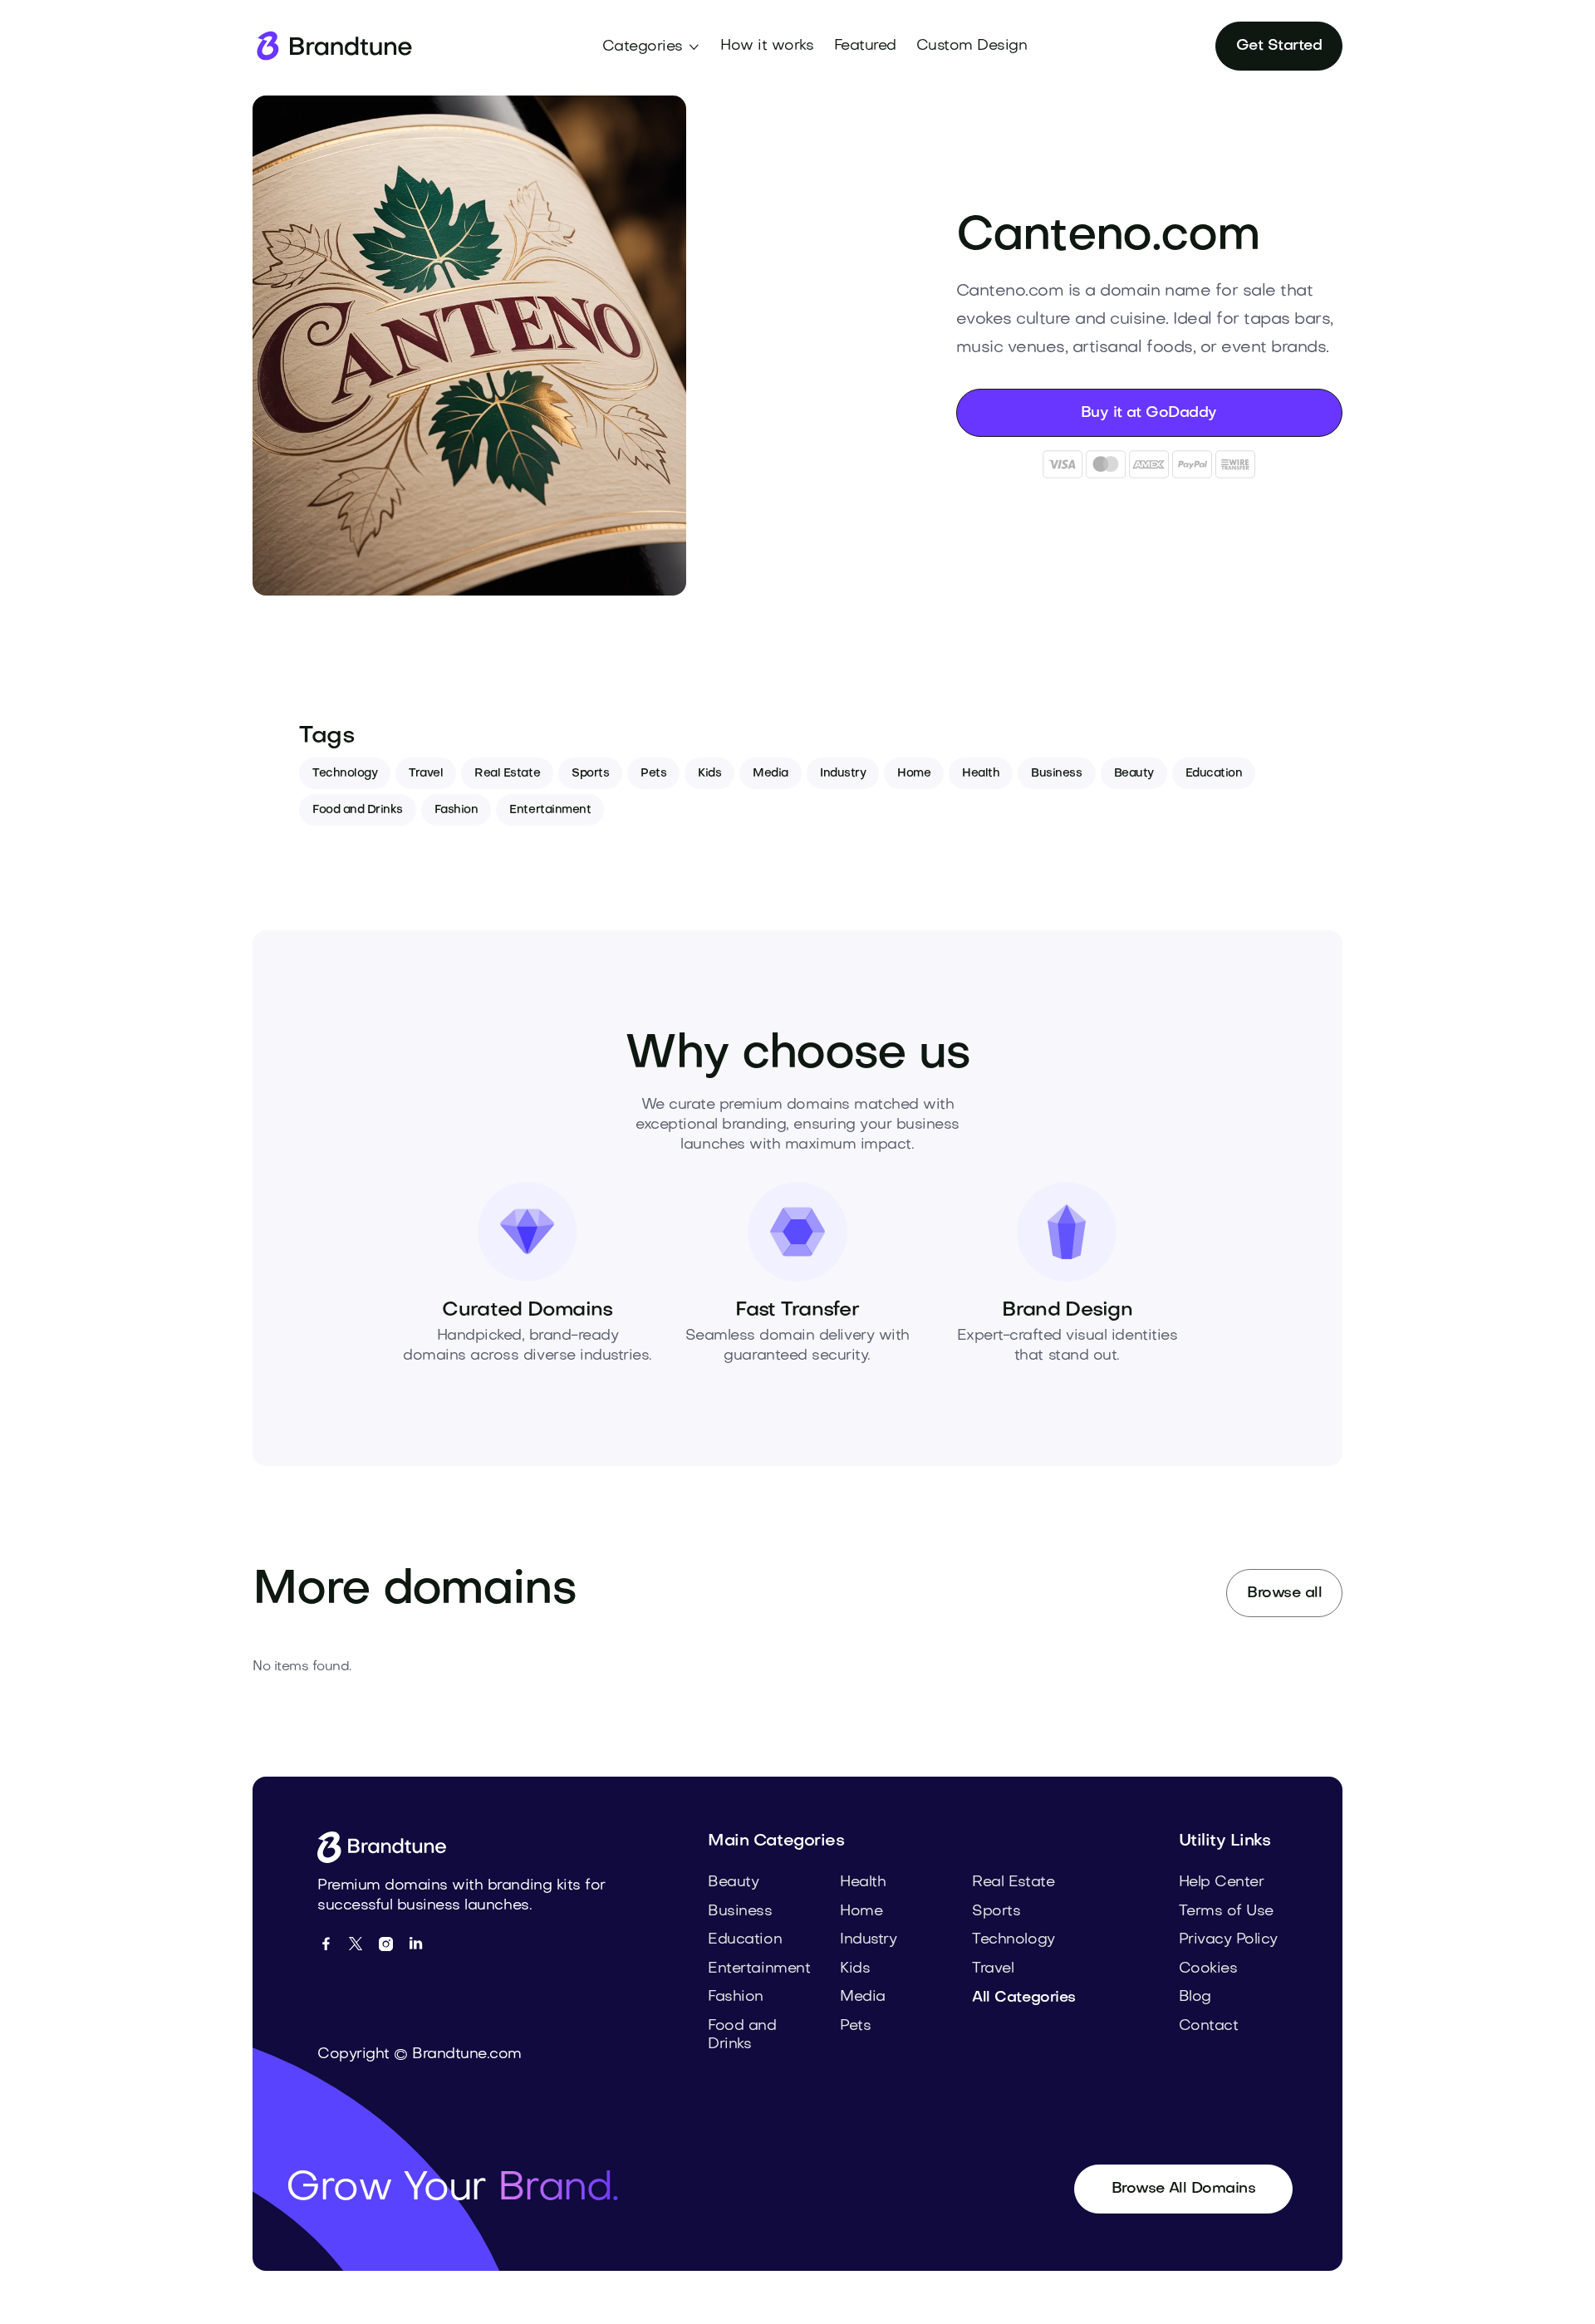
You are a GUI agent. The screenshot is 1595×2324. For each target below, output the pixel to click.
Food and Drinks (358, 810)
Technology (345, 774)
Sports (590, 774)
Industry (843, 774)
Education (1214, 774)
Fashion (456, 810)
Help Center (1222, 1883)
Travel (426, 774)
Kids (709, 774)
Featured (865, 46)
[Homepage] (333, 46)
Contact (1209, 2026)
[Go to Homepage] (388, 1847)
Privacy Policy (1228, 1940)
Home (914, 774)
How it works (767, 46)
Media (771, 774)
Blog (1195, 1997)
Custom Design (972, 46)
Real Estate (507, 774)
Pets (653, 774)
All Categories (1023, 1998)
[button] (652, 47)
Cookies (1208, 1969)
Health (981, 774)
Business (1056, 774)
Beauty (1134, 774)
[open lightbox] (469, 346)
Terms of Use (1226, 1912)
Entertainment (550, 810)
